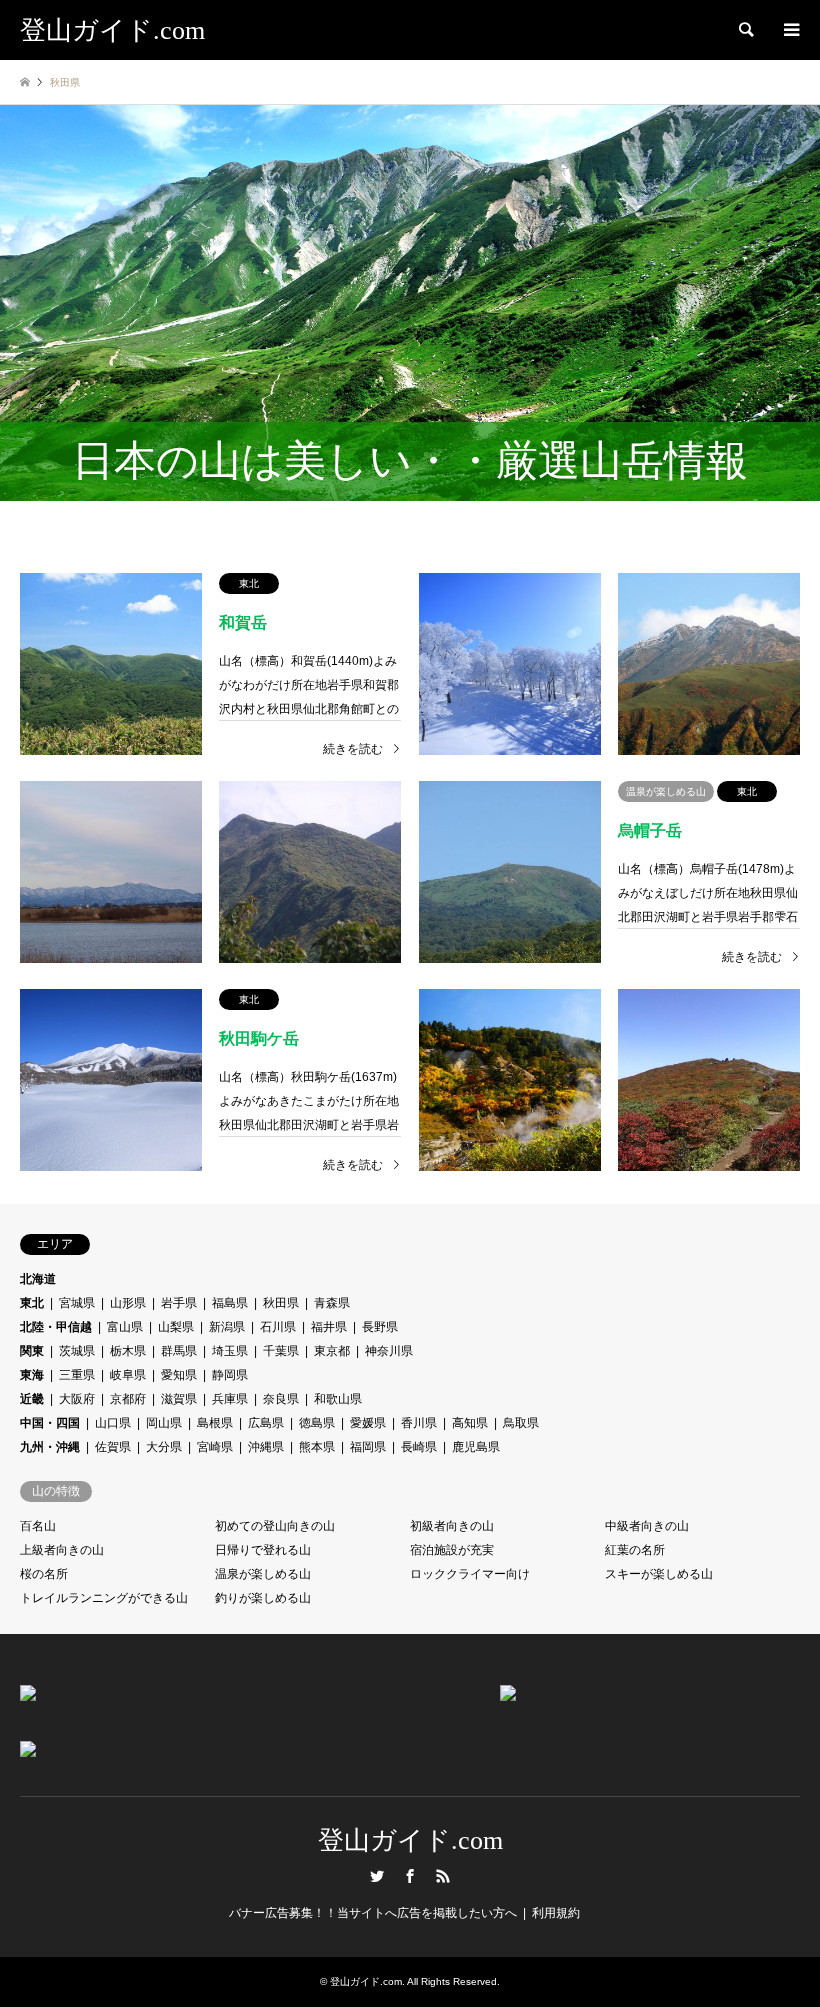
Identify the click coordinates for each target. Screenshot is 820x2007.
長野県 (380, 1327)
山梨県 (176, 1327)
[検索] (745, 30)
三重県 (77, 1375)
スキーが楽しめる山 (659, 1574)
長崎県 (419, 1447)
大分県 (164, 1447)
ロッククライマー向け (470, 1574)
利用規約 (556, 1913)
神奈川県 (389, 1351)
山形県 (128, 1303)
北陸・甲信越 (56, 1327)
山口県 (113, 1423)
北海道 (38, 1279)
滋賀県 (179, 1399)
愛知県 (179, 1375)
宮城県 (77, 1303)
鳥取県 (521, 1423)
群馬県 (179, 1351)
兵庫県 (230, 1399)
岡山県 (164, 1423)
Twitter (377, 1876)
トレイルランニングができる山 (104, 1598)
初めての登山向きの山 (275, 1526)
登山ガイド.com (410, 1840)
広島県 (266, 1423)
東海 (32, 1375)
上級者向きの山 (62, 1550)
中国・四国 (50, 1423)
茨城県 (77, 1351)
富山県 (125, 1327)
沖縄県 (266, 1447)
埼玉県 (230, 1351)
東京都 (332, 1351)
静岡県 (230, 1375)
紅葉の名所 (635, 1550)
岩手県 (179, 1303)
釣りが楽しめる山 (263, 1598)
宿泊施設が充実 (452, 1550)
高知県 (470, 1423)
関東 (32, 1351)
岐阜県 (128, 1375)
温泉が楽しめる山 (263, 1574)
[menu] (790, 30)
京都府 (128, 1399)
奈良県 (281, 1399)
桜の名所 (44, 1574)
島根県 (215, 1423)
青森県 (332, 1303)
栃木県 (128, 1351)
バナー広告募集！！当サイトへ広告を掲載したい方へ (373, 1913)
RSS (443, 1876)
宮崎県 (215, 1447)
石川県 (278, 1327)
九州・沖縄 (50, 1447)
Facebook (410, 1876)
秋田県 (281, 1303)
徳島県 (317, 1423)
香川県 (419, 1423)
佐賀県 (113, 1447)
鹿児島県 (476, 1447)
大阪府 (77, 1399)
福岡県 (368, 1447)
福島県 (230, 1303)
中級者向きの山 (647, 1526)
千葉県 (281, 1351)
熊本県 (317, 1447)
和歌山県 (338, 1399)
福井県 (329, 1327)
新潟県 (227, 1327)
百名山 (38, 1526)
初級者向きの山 (452, 1526)
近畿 (32, 1399)
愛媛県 (368, 1423)
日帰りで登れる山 (263, 1550)
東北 (32, 1303)
